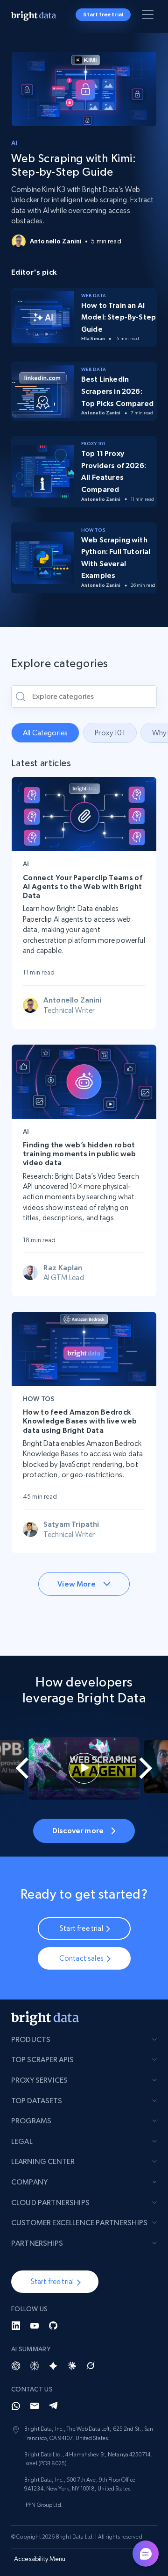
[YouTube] (35, 2326)
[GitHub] (53, 2326)
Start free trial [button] (103, 14)
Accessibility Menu (40, 2559)
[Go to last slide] (16, 1768)
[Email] (35, 2406)
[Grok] (91, 2366)
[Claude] (72, 2366)
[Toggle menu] (149, 16)
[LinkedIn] (16, 2326)
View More (76, 1584)
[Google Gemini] (53, 2366)
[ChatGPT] (16, 2366)
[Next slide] (152, 1768)
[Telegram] (53, 2406)
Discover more (78, 1830)
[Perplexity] (35, 2366)
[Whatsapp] (16, 2406)
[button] (55, 2282)
